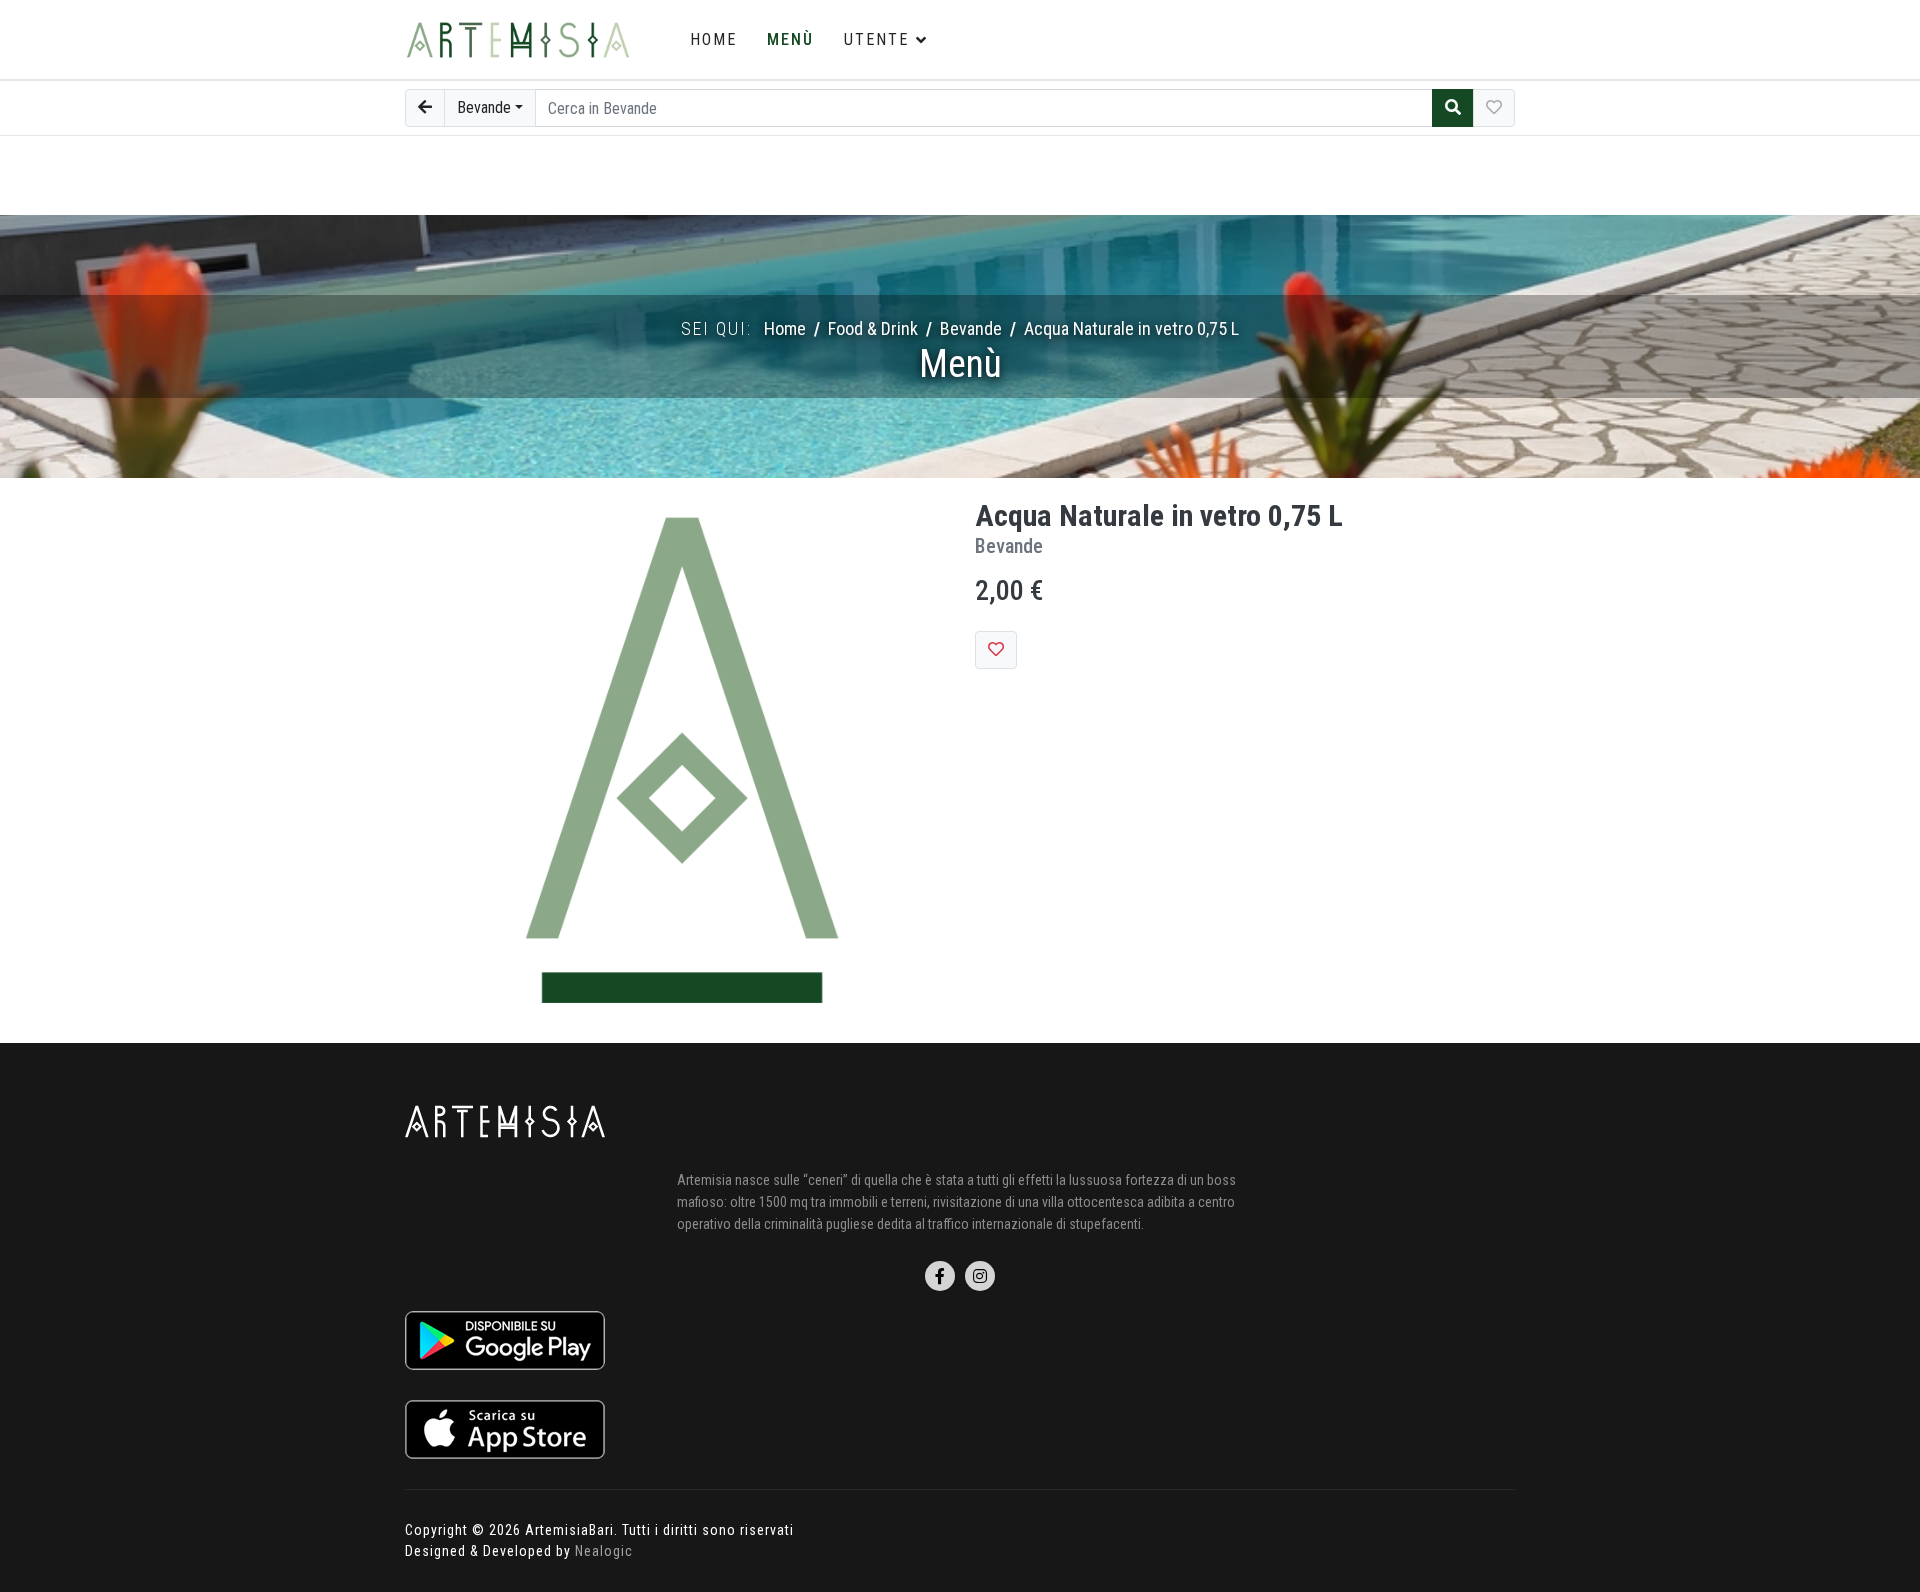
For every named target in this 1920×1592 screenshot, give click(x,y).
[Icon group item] (940, 1276)
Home (713, 39)
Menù (790, 39)
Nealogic (604, 1551)
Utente (876, 39)
